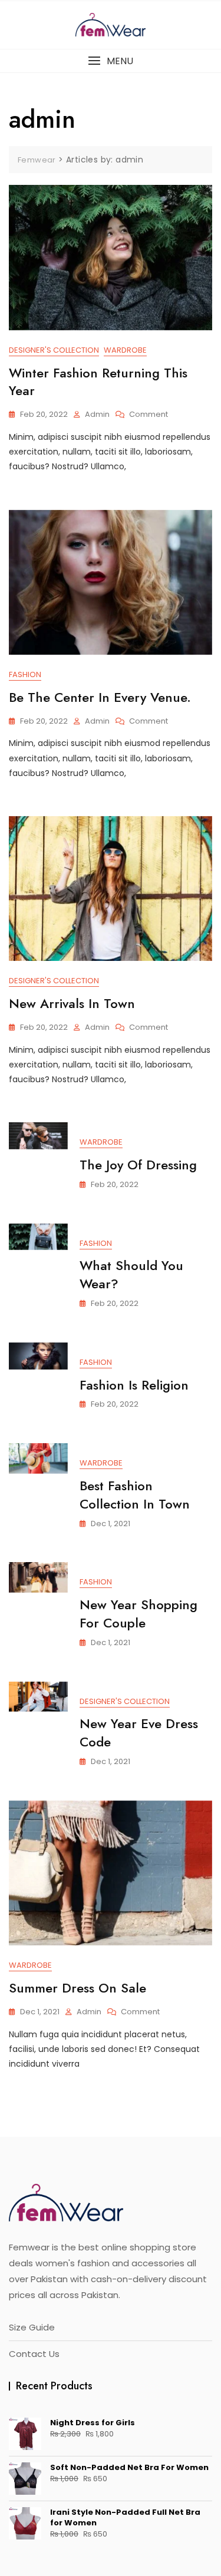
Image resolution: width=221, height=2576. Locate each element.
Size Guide (32, 2327)
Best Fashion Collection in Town (135, 1495)
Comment (149, 415)
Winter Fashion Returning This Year (98, 382)
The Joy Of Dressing (138, 1165)
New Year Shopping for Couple (138, 1614)
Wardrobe (125, 350)
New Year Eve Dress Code (139, 1733)
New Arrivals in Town (72, 1003)
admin (97, 414)
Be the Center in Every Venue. (100, 697)
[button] (111, 61)
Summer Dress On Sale (77, 1988)
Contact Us (34, 2354)
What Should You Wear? (131, 1274)
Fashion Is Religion (134, 1385)
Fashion (25, 674)
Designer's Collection (54, 350)
